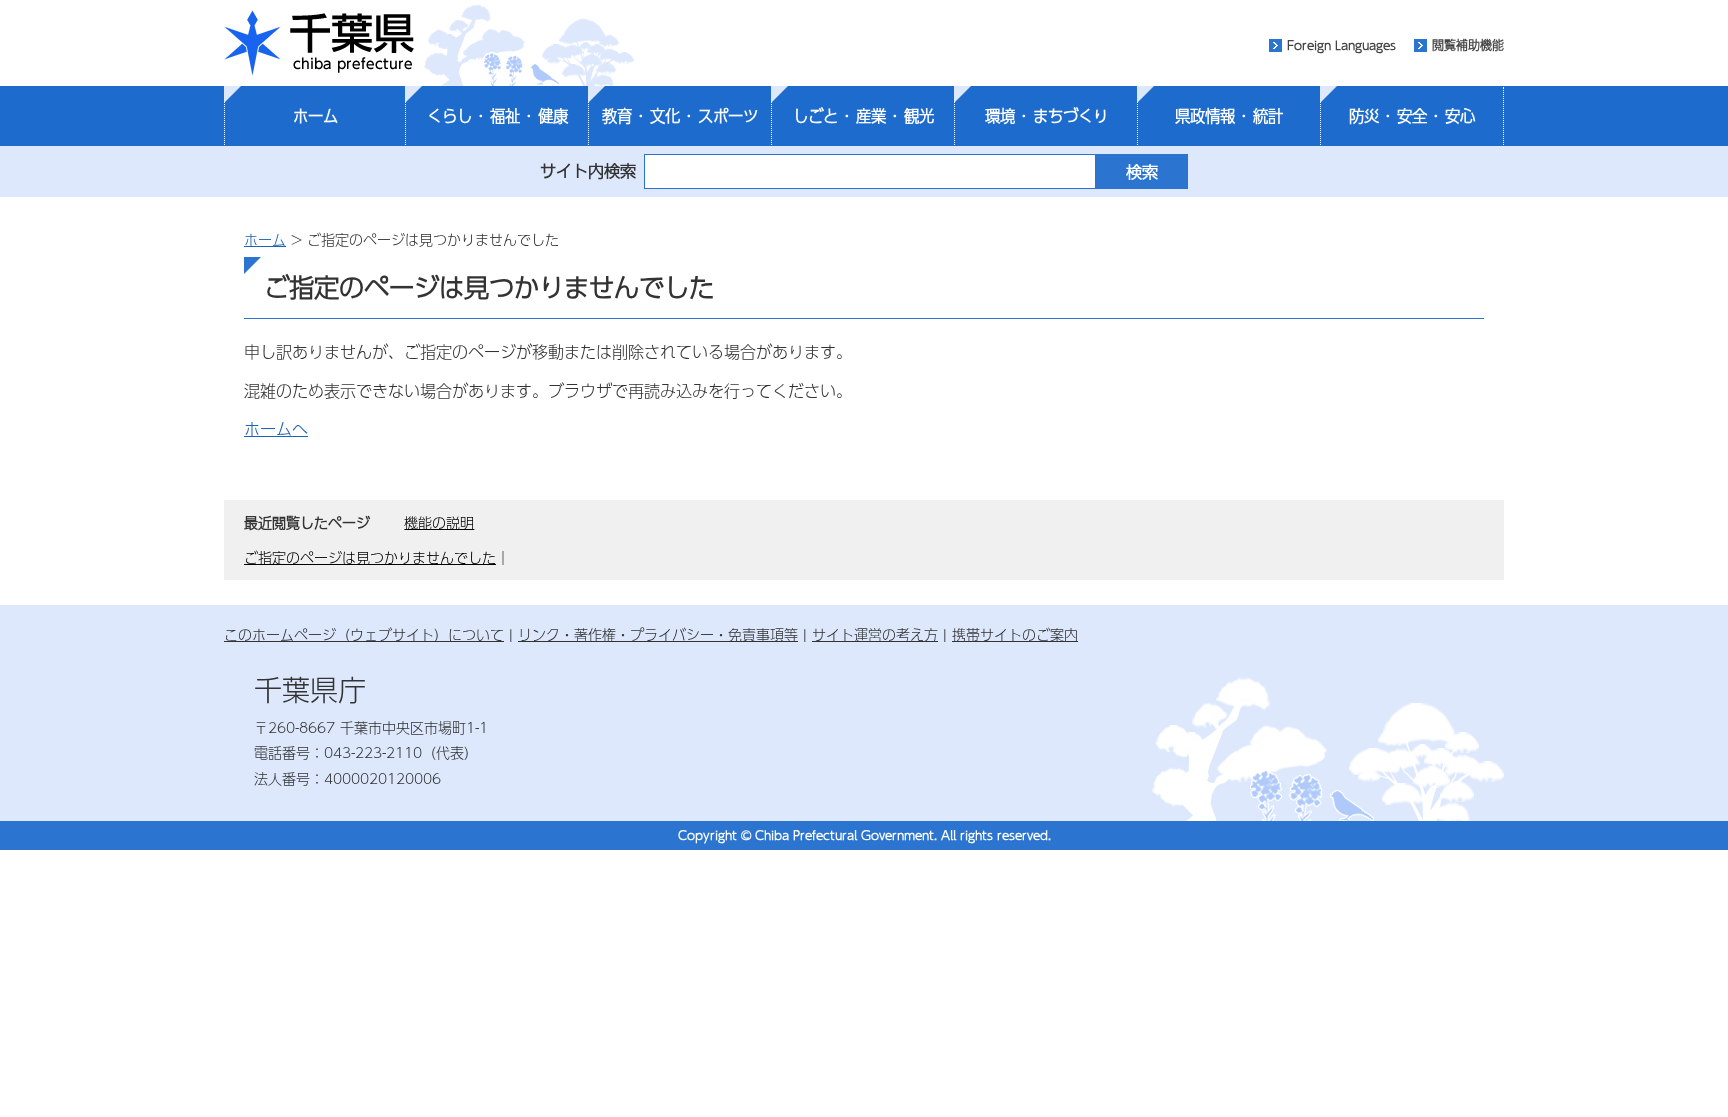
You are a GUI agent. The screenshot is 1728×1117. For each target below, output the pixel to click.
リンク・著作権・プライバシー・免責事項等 (658, 634)
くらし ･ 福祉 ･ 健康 (497, 116)
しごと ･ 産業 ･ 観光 (863, 116)
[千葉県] (319, 43)
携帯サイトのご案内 (1015, 634)
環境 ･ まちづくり (1046, 116)
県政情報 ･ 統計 (1229, 116)
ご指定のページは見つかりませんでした (370, 557)
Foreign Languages (1341, 45)
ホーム (315, 116)
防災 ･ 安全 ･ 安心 (1412, 116)
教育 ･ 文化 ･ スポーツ (680, 116)
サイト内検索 (588, 170)
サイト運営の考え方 (875, 634)
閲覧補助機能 (1468, 45)
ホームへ (276, 428)
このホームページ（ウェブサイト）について (364, 634)
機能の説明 (439, 522)
